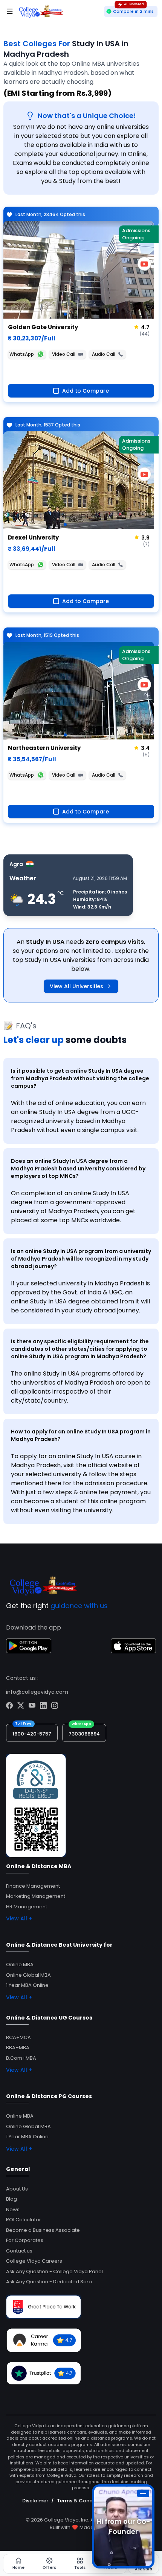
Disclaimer (35, 2501)
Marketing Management (36, 1896)
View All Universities (76, 986)
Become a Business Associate (43, 2230)
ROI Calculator (24, 2220)
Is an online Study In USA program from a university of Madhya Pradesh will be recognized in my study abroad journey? (81, 1259)
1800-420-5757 (32, 1734)
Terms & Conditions (82, 2501)
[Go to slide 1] (65, 314)
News (13, 2209)
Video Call (64, 354)
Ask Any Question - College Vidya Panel (54, 2271)
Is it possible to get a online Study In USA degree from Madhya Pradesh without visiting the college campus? (80, 1078)
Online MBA (20, 1965)
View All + (19, 1918)
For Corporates (25, 2240)
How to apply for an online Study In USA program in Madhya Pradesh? (81, 1435)
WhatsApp (22, 354)
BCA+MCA (18, 2037)
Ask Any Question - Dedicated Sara (49, 2282)
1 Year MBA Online (27, 1985)
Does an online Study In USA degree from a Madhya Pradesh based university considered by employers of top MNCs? (78, 1169)
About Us (17, 2189)
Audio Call (104, 354)
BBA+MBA (18, 2048)
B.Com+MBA (21, 2058)
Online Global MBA (28, 1975)
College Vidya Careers (34, 2261)
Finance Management (33, 1886)
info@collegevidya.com (37, 1692)
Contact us (19, 2251)
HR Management (27, 1907)
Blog (11, 2199)
